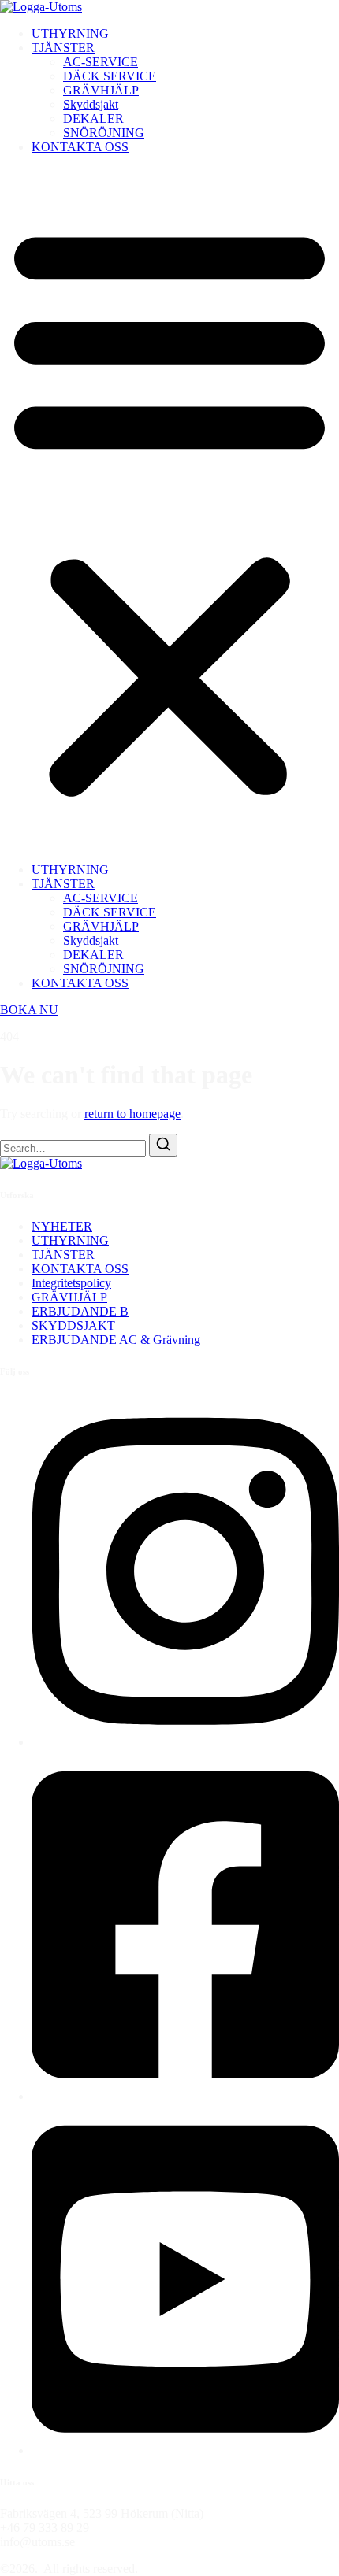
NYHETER (62, 1226)
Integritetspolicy (71, 1283)
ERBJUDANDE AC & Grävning (116, 1340)
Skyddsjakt (91, 104)
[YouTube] (185, 2450)
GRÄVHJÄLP (101, 90)
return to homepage (132, 1114)
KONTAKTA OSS (80, 147)
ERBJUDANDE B (80, 1311)
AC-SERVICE (101, 62)
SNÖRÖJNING (104, 133)
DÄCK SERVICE (110, 76)
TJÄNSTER (63, 48)
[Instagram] (185, 1742)
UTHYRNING (70, 33)
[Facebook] (185, 2096)
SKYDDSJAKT (73, 1325)
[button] (169, 509)
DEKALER (93, 118)
